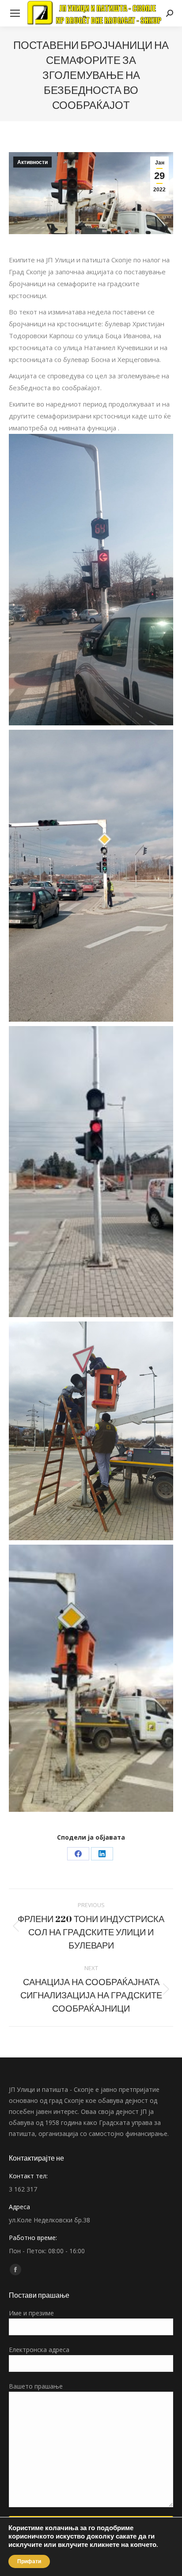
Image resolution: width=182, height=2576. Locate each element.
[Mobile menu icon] (15, 13)
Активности (32, 162)
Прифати (29, 2561)
